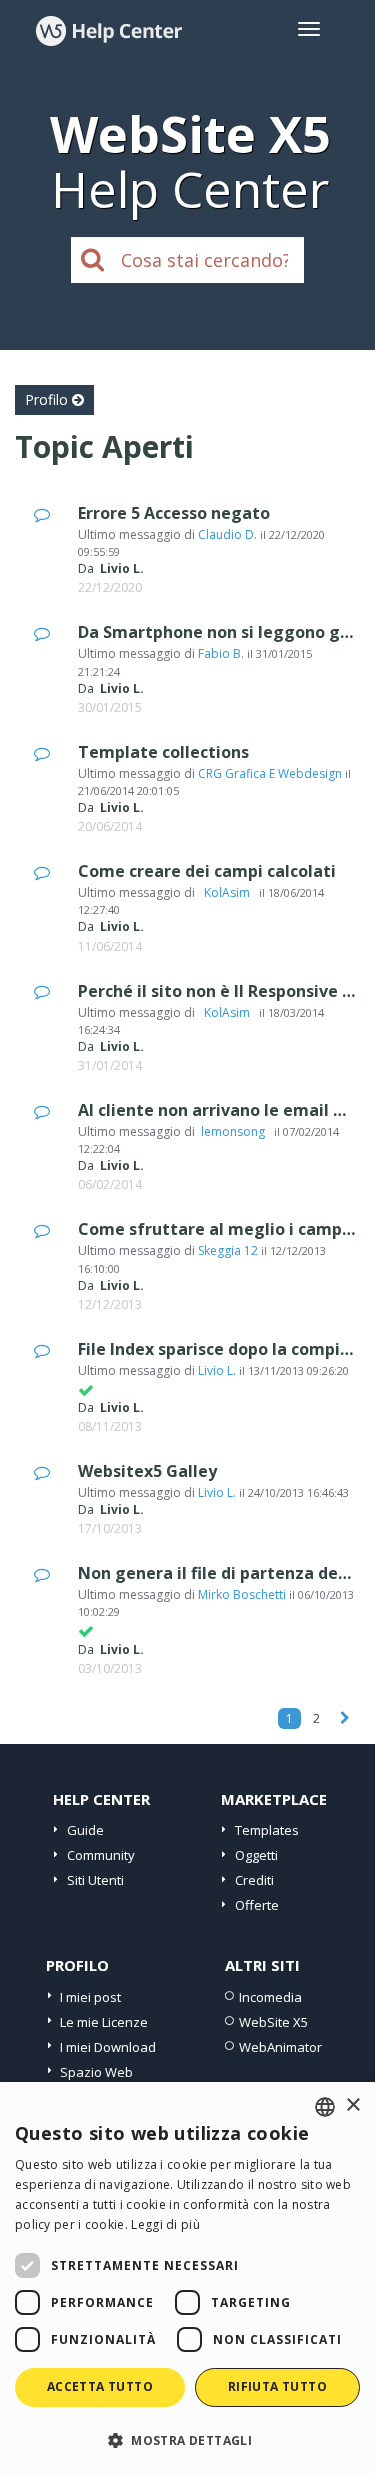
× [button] (352, 2105)
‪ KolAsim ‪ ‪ (227, 892)
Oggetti (256, 1855)
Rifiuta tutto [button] (277, 2386)
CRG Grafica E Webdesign (270, 773)
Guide (85, 1830)
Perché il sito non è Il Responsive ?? (218, 991)
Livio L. (217, 1370)
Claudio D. (227, 534)
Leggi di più (165, 2224)
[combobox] (325, 2107)
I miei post (90, 1997)
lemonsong (234, 1131)
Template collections (163, 752)
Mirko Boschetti (242, 1594)
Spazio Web (96, 2072)
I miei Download (108, 2047)
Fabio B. (221, 653)
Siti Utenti (95, 1880)
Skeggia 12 (228, 1250)
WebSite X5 (273, 2022)
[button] (187, 2439)
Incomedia (270, 1997)
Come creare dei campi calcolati (207, 871)
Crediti (254, 1880)
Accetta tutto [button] (100, 2386)
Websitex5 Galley (147, 1471)
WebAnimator (280, 2047)
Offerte (257, 1905)
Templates (267, 1830)
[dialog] (187, 2278)
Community (101, 1855)
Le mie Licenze (104, 2022)
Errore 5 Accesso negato (174, 513)
